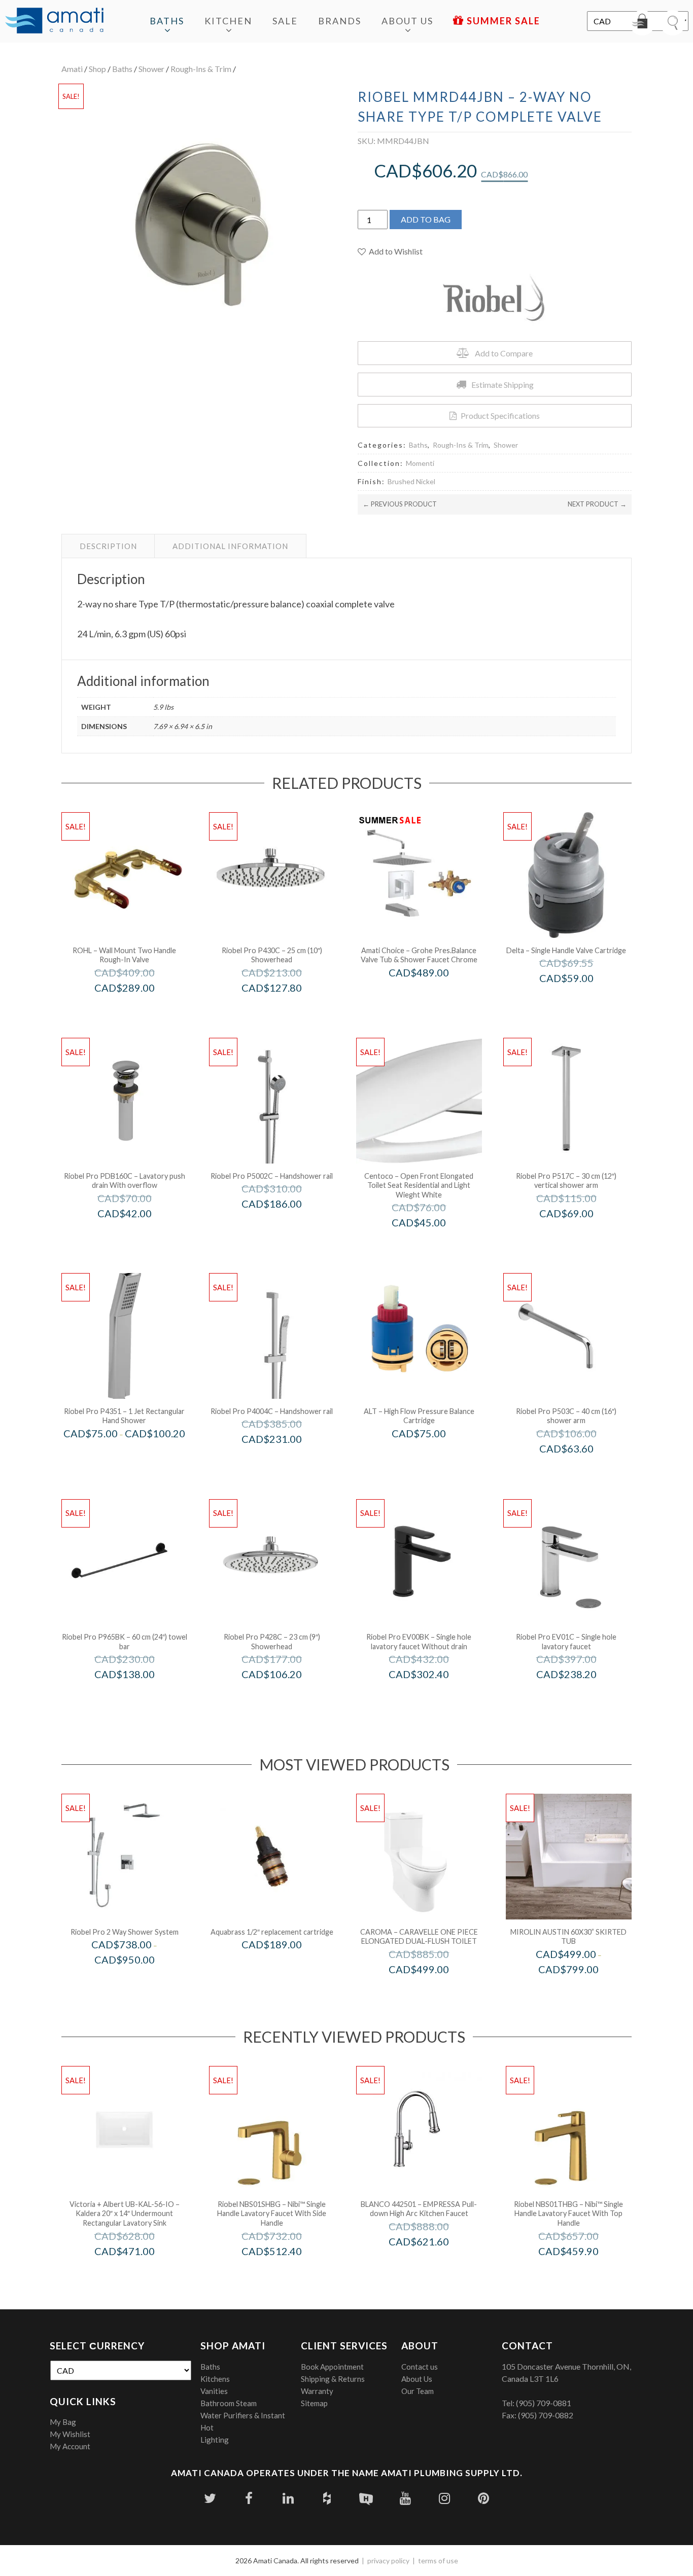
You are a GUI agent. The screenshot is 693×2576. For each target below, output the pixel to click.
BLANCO (432, 2263)
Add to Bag (426, 219)
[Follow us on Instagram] (444, 2498)
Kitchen (228, 21)
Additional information (230, 546)
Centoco (432, 1244)
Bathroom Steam (229, 2403)
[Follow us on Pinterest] (483, 2498)
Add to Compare (504, 353)
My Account (70, 2446)
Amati (72, 69)
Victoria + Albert (138, 2272)
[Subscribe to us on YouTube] (405, 2498)
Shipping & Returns (333, 2379)
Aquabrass (286, 1966)
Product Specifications (500, 415)
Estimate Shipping (503, 385)
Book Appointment (332, 2367)
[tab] (108, 546)
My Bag (63, 2422)
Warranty (317, 2391)
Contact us (420, 2367)
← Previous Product (400, 504)
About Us (407, 21)
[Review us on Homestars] (366, 2498)
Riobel (138, 1981)
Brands (340, 21)
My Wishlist (70, 2434)
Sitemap (314, 2403)
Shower (151, 69)
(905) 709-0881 (544, 2403)
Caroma (432, 1990)
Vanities (214, 2391)
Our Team (418, 2391)
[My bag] (642, 23)
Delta (580, 1000)
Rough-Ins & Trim (201, 69)
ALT (432, 1455)
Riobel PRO (285, 1009)
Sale (285, 21)
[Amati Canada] (54, 21)
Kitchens (215, 2379)
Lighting (215, 2440)
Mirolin (582, 1990)
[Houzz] (327, 2498)
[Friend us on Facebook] (249, 2498)
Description (108, 546)
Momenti (420, 463)
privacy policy (388, 2561)
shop (97, 69)
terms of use (438, 2561)
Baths (167, 21)
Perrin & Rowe (138, 1009)
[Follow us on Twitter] (210, 2498)
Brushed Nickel (411, 481)
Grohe (432, 993)
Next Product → (597, 504)
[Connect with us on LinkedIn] (288, 2498)
